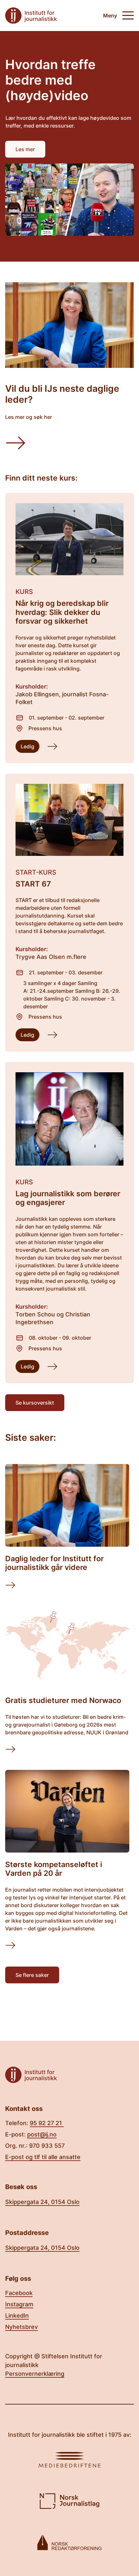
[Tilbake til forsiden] (31, 16)
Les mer (25, 149)
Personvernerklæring (35, 2374)
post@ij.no (42, 2134)
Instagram (19, 2304)
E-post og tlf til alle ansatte (43, 2157)
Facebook (19, 2293)
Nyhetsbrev (21, 2327)
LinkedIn (17, 2316)
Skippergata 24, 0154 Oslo (42, 2202)
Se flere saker (32, 1975)
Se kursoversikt (35, 1403)
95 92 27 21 (47, 2123)
